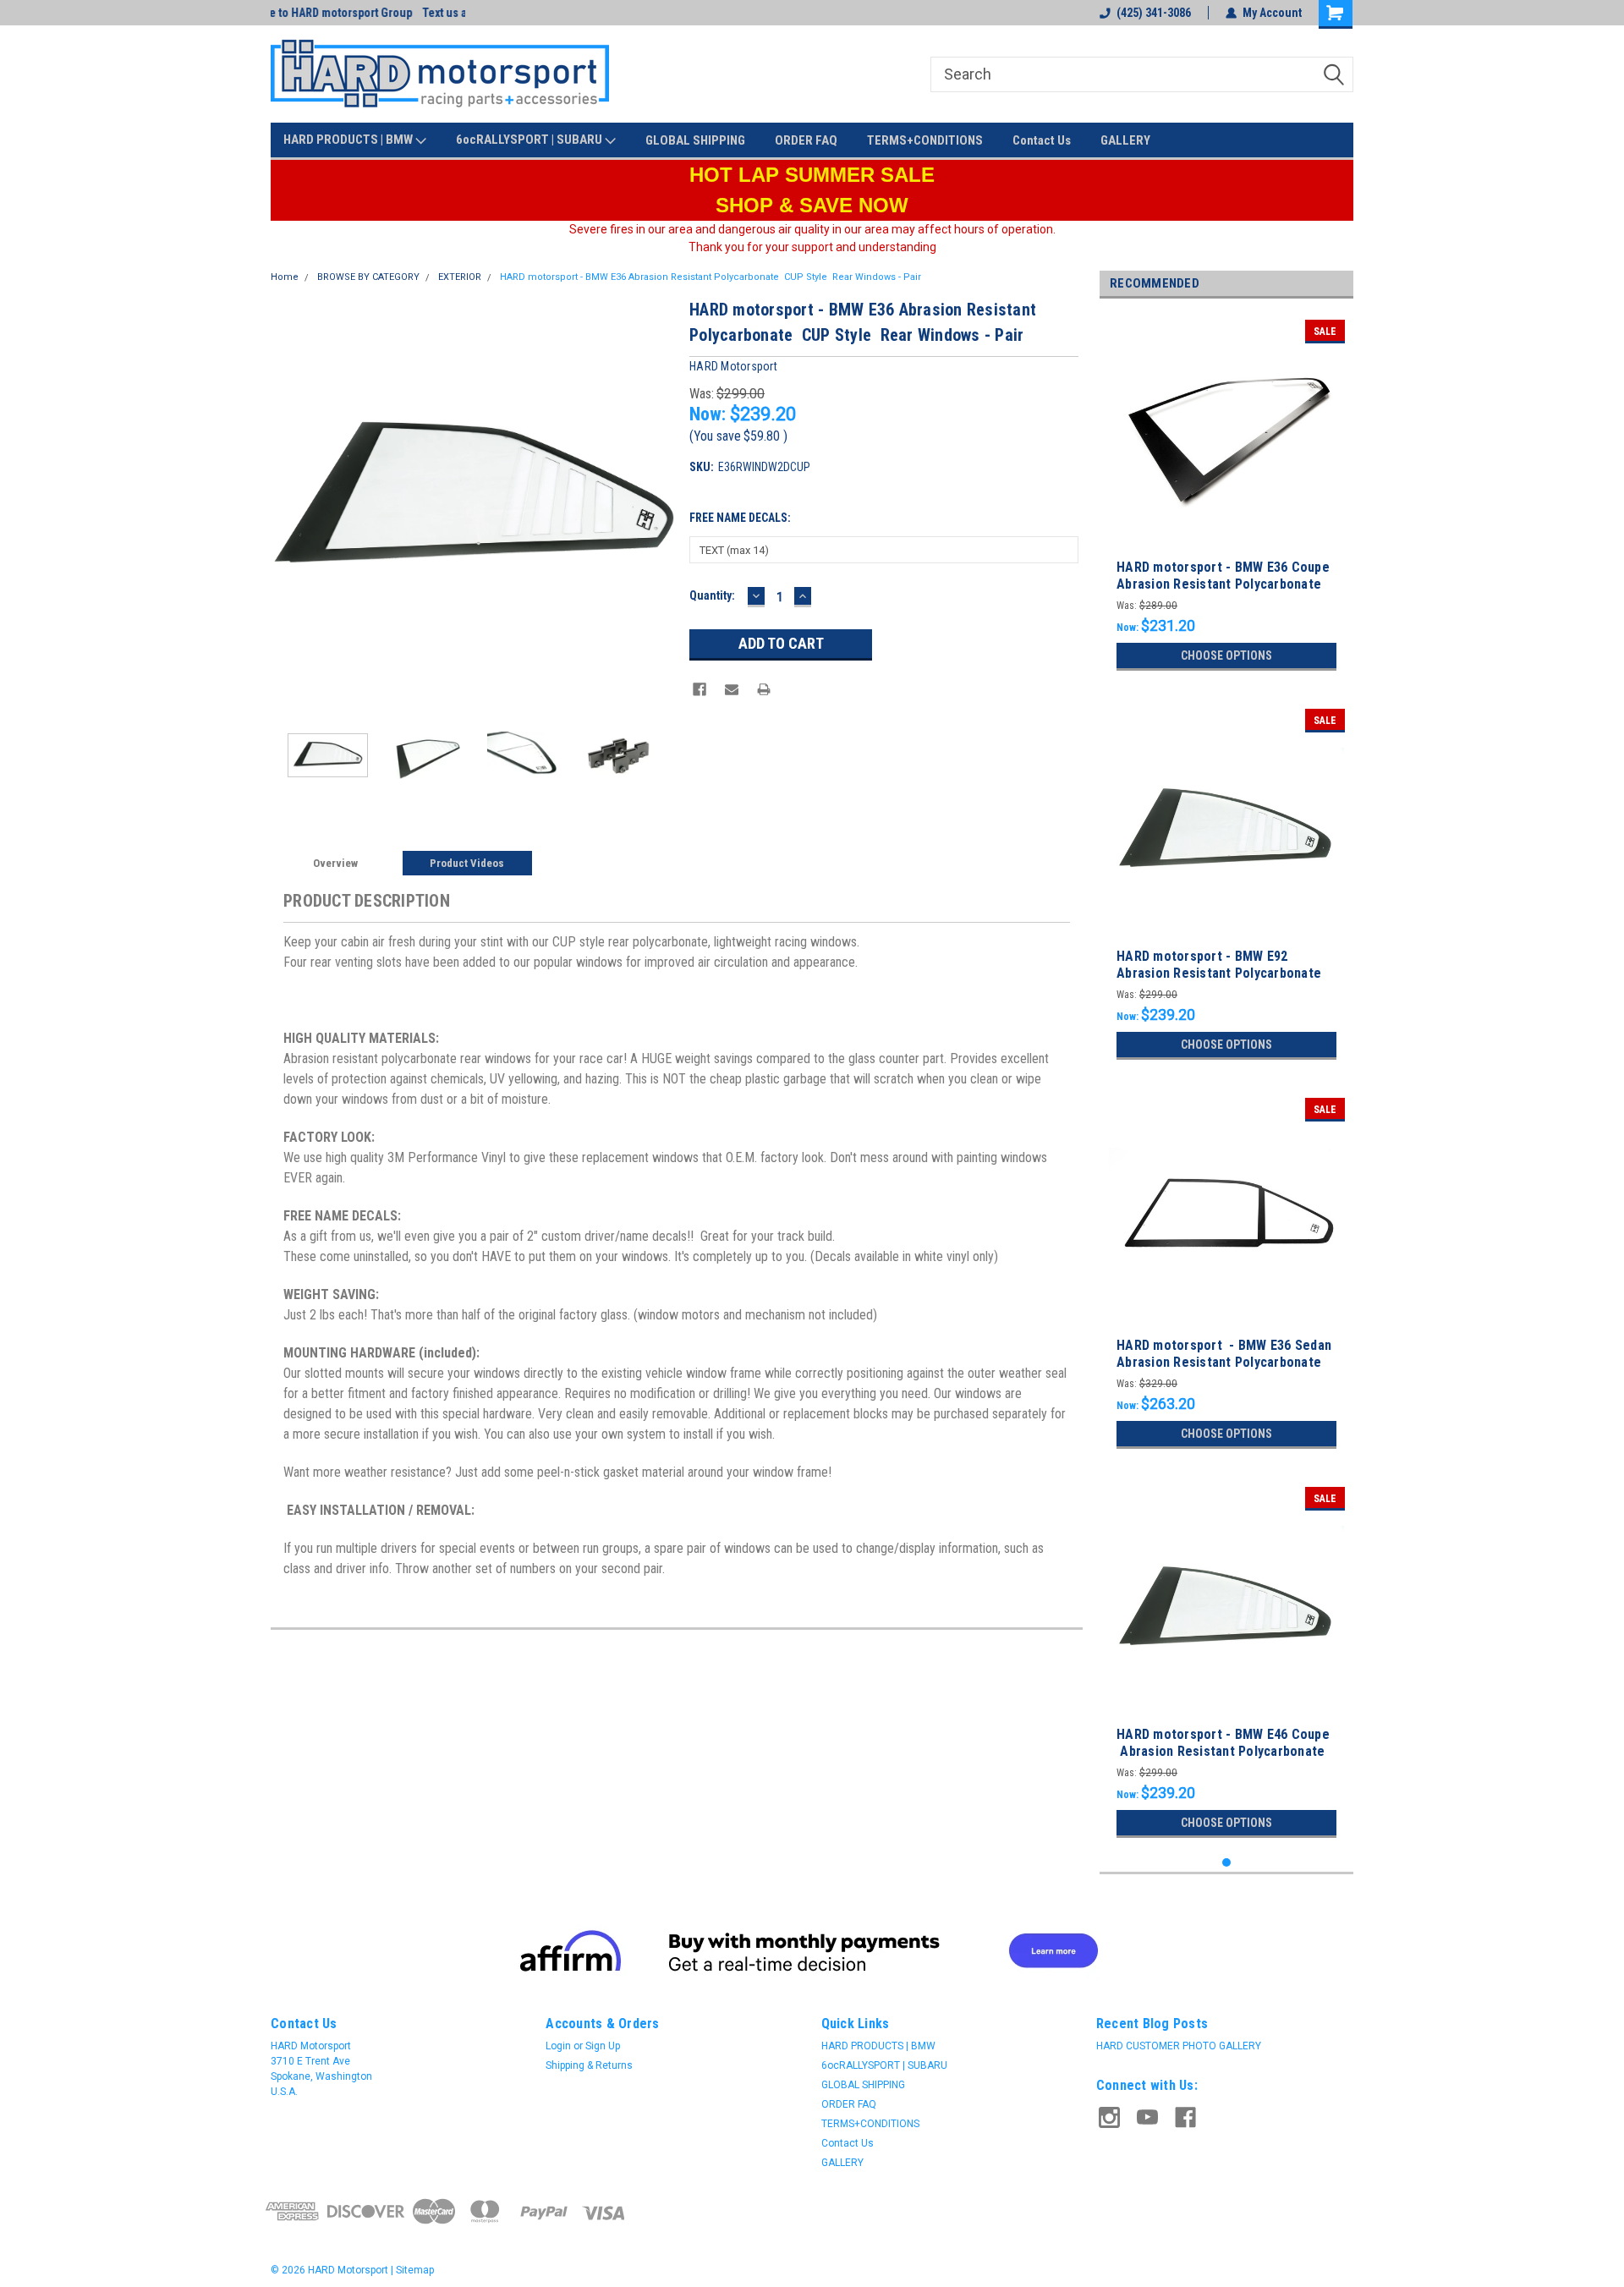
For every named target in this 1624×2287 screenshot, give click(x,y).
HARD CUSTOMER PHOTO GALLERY (1179, 2046)
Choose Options (1226, 655)
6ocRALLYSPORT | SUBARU (530, 140)
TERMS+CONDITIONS (925, 140)
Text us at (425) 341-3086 (333, 13)
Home (285, 277)
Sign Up (603, 2046)
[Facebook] (700, 689)
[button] (812, 1950)
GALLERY (1125, 140)
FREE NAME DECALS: (740, 518)
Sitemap (415, 2270)
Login (558, 2046)
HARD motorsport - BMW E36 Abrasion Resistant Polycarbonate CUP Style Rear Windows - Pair (710, 277)
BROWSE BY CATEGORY (368, 277)
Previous (288, 499)
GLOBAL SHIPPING (695, 140)
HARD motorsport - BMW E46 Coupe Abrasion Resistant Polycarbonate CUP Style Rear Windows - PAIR (1223, 1751)
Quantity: (712, 595)
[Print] (764, 689)
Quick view (1226, 542)
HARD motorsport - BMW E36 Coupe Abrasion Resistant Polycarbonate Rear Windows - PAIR (1223, 584)
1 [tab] (1227, 1863)
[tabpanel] (1226, 495)
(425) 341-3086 (1154, 13)
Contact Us (1042, 140)
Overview (335, 863)
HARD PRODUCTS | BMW (349, 140)
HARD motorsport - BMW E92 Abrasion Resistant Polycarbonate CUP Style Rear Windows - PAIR (1219, 973)
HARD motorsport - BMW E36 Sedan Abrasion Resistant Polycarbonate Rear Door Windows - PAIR (1224, 1362)
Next (660, 499)
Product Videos (467, 863)
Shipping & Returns (589, 2065)
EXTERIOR (460, 277)
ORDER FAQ (806, 140)
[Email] (732, 689)
